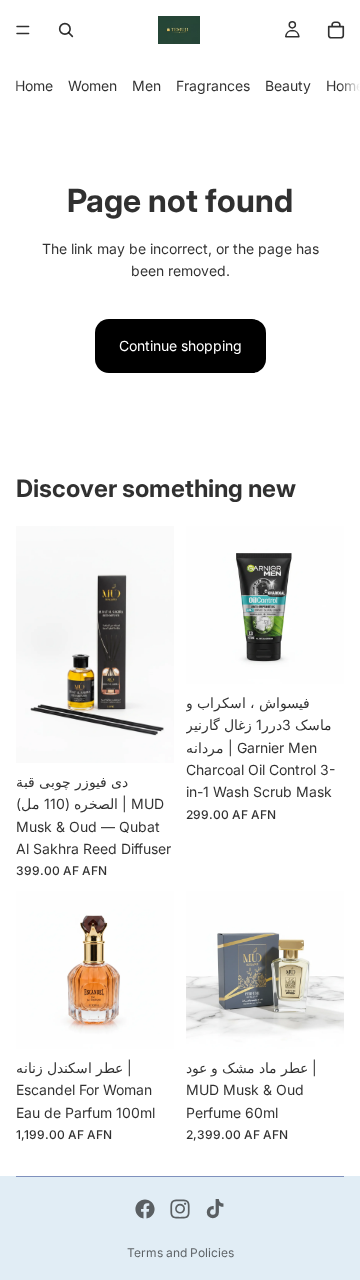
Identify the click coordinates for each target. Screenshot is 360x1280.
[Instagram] (180, 1209)
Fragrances (213, 85)
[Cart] (336, 30)
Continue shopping (180, 345)
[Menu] (23, 30)
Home (34, 85)
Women (92, 85)
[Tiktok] (215, 1209)
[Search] (66, 30)
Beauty (288, 85)
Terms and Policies (180, 1252)
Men (146, 85)
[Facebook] (145, 1209)
